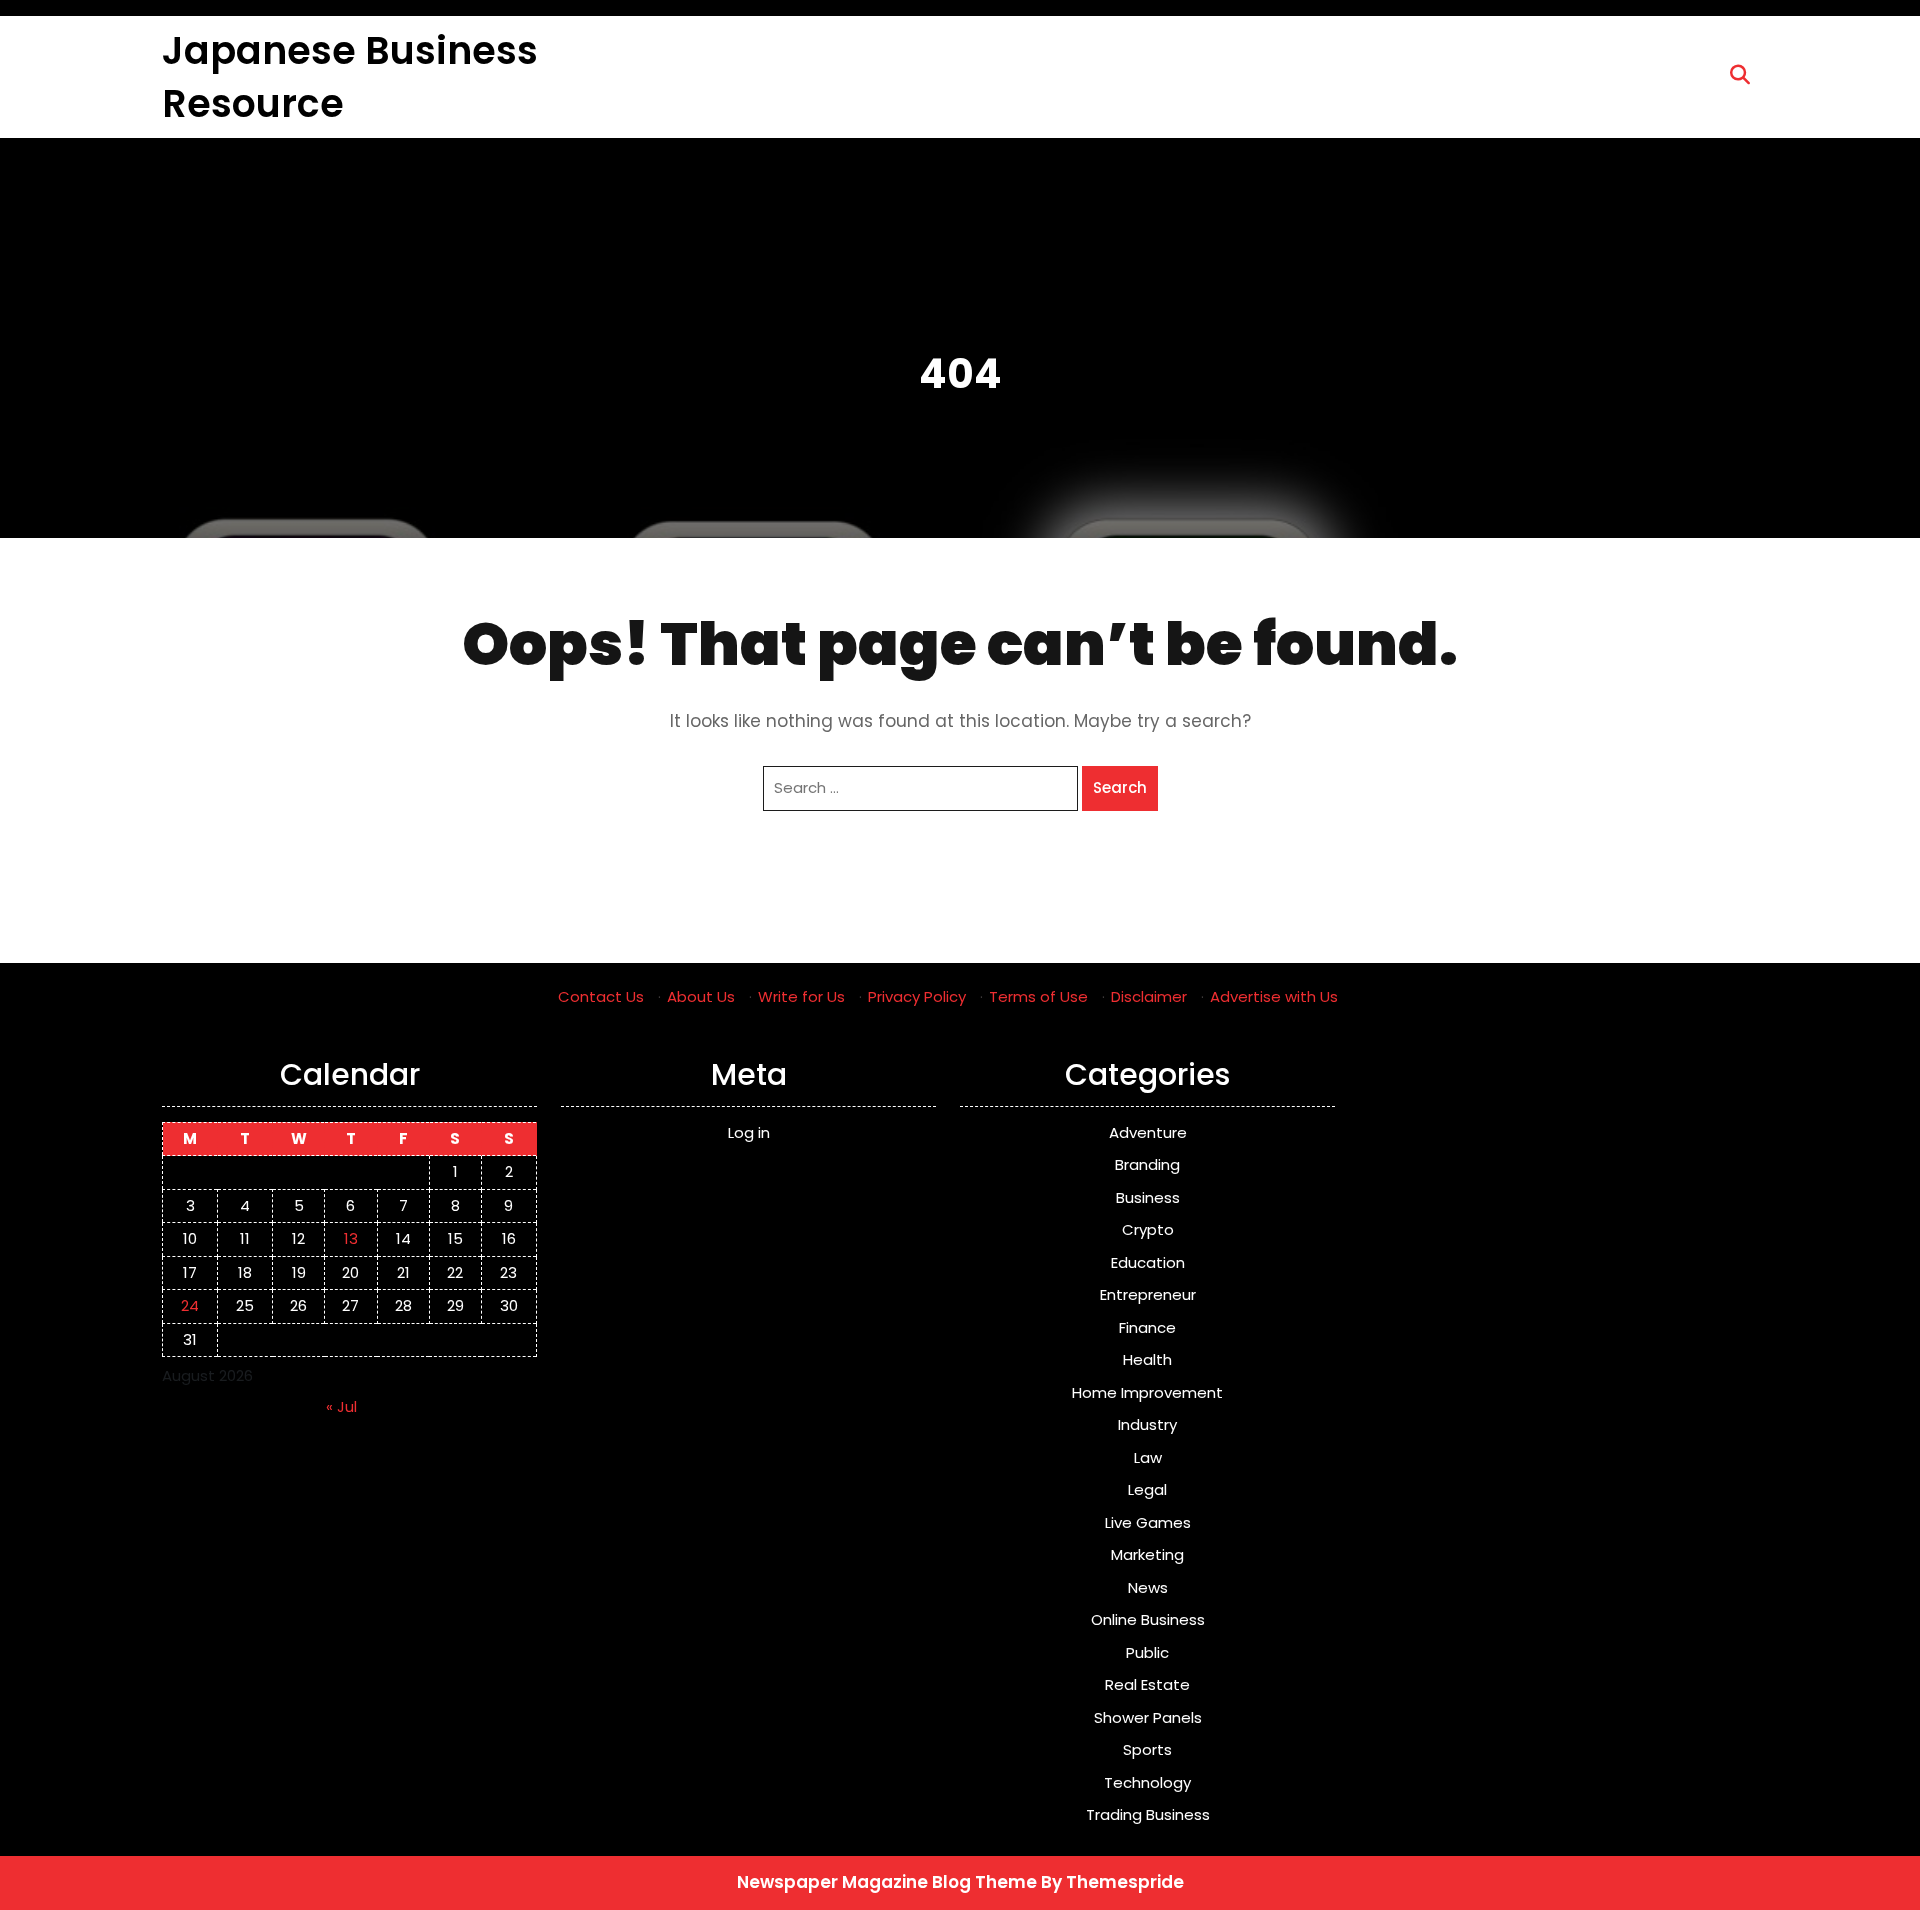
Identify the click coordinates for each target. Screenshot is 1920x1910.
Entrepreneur (1148, 1294)
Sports (1147, 1749)
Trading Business (1148, 1814)
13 (351, 1238)
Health (1147, 1359)
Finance (1147, 1327)
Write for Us (801, 996)
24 (190, 1305)
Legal (1147, 1489)
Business (1148, 1197)
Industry (1147, 1424)
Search (1120, 787)
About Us (701, 996)
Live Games (1148, 1522)
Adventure (1148, 1132)
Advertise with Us (1274, 996)
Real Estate (1147, 1684)
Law (1148, 1457)
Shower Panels (1148, 1717)
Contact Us (601, 996)
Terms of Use (1038, 996)
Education (1148, 1262)
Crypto (1148, 1229)
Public (1147, 1652)
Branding (1147, 1164)
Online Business (1148, 1619)
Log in (749, 1132)
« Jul (341, 1406)
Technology (1147, 1782)
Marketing (1147, 1554)
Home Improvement (1147, 1392)
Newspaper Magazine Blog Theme (887, 1882)
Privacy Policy (917, 996)
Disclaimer (1149, 996)
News (1148, 1587)
